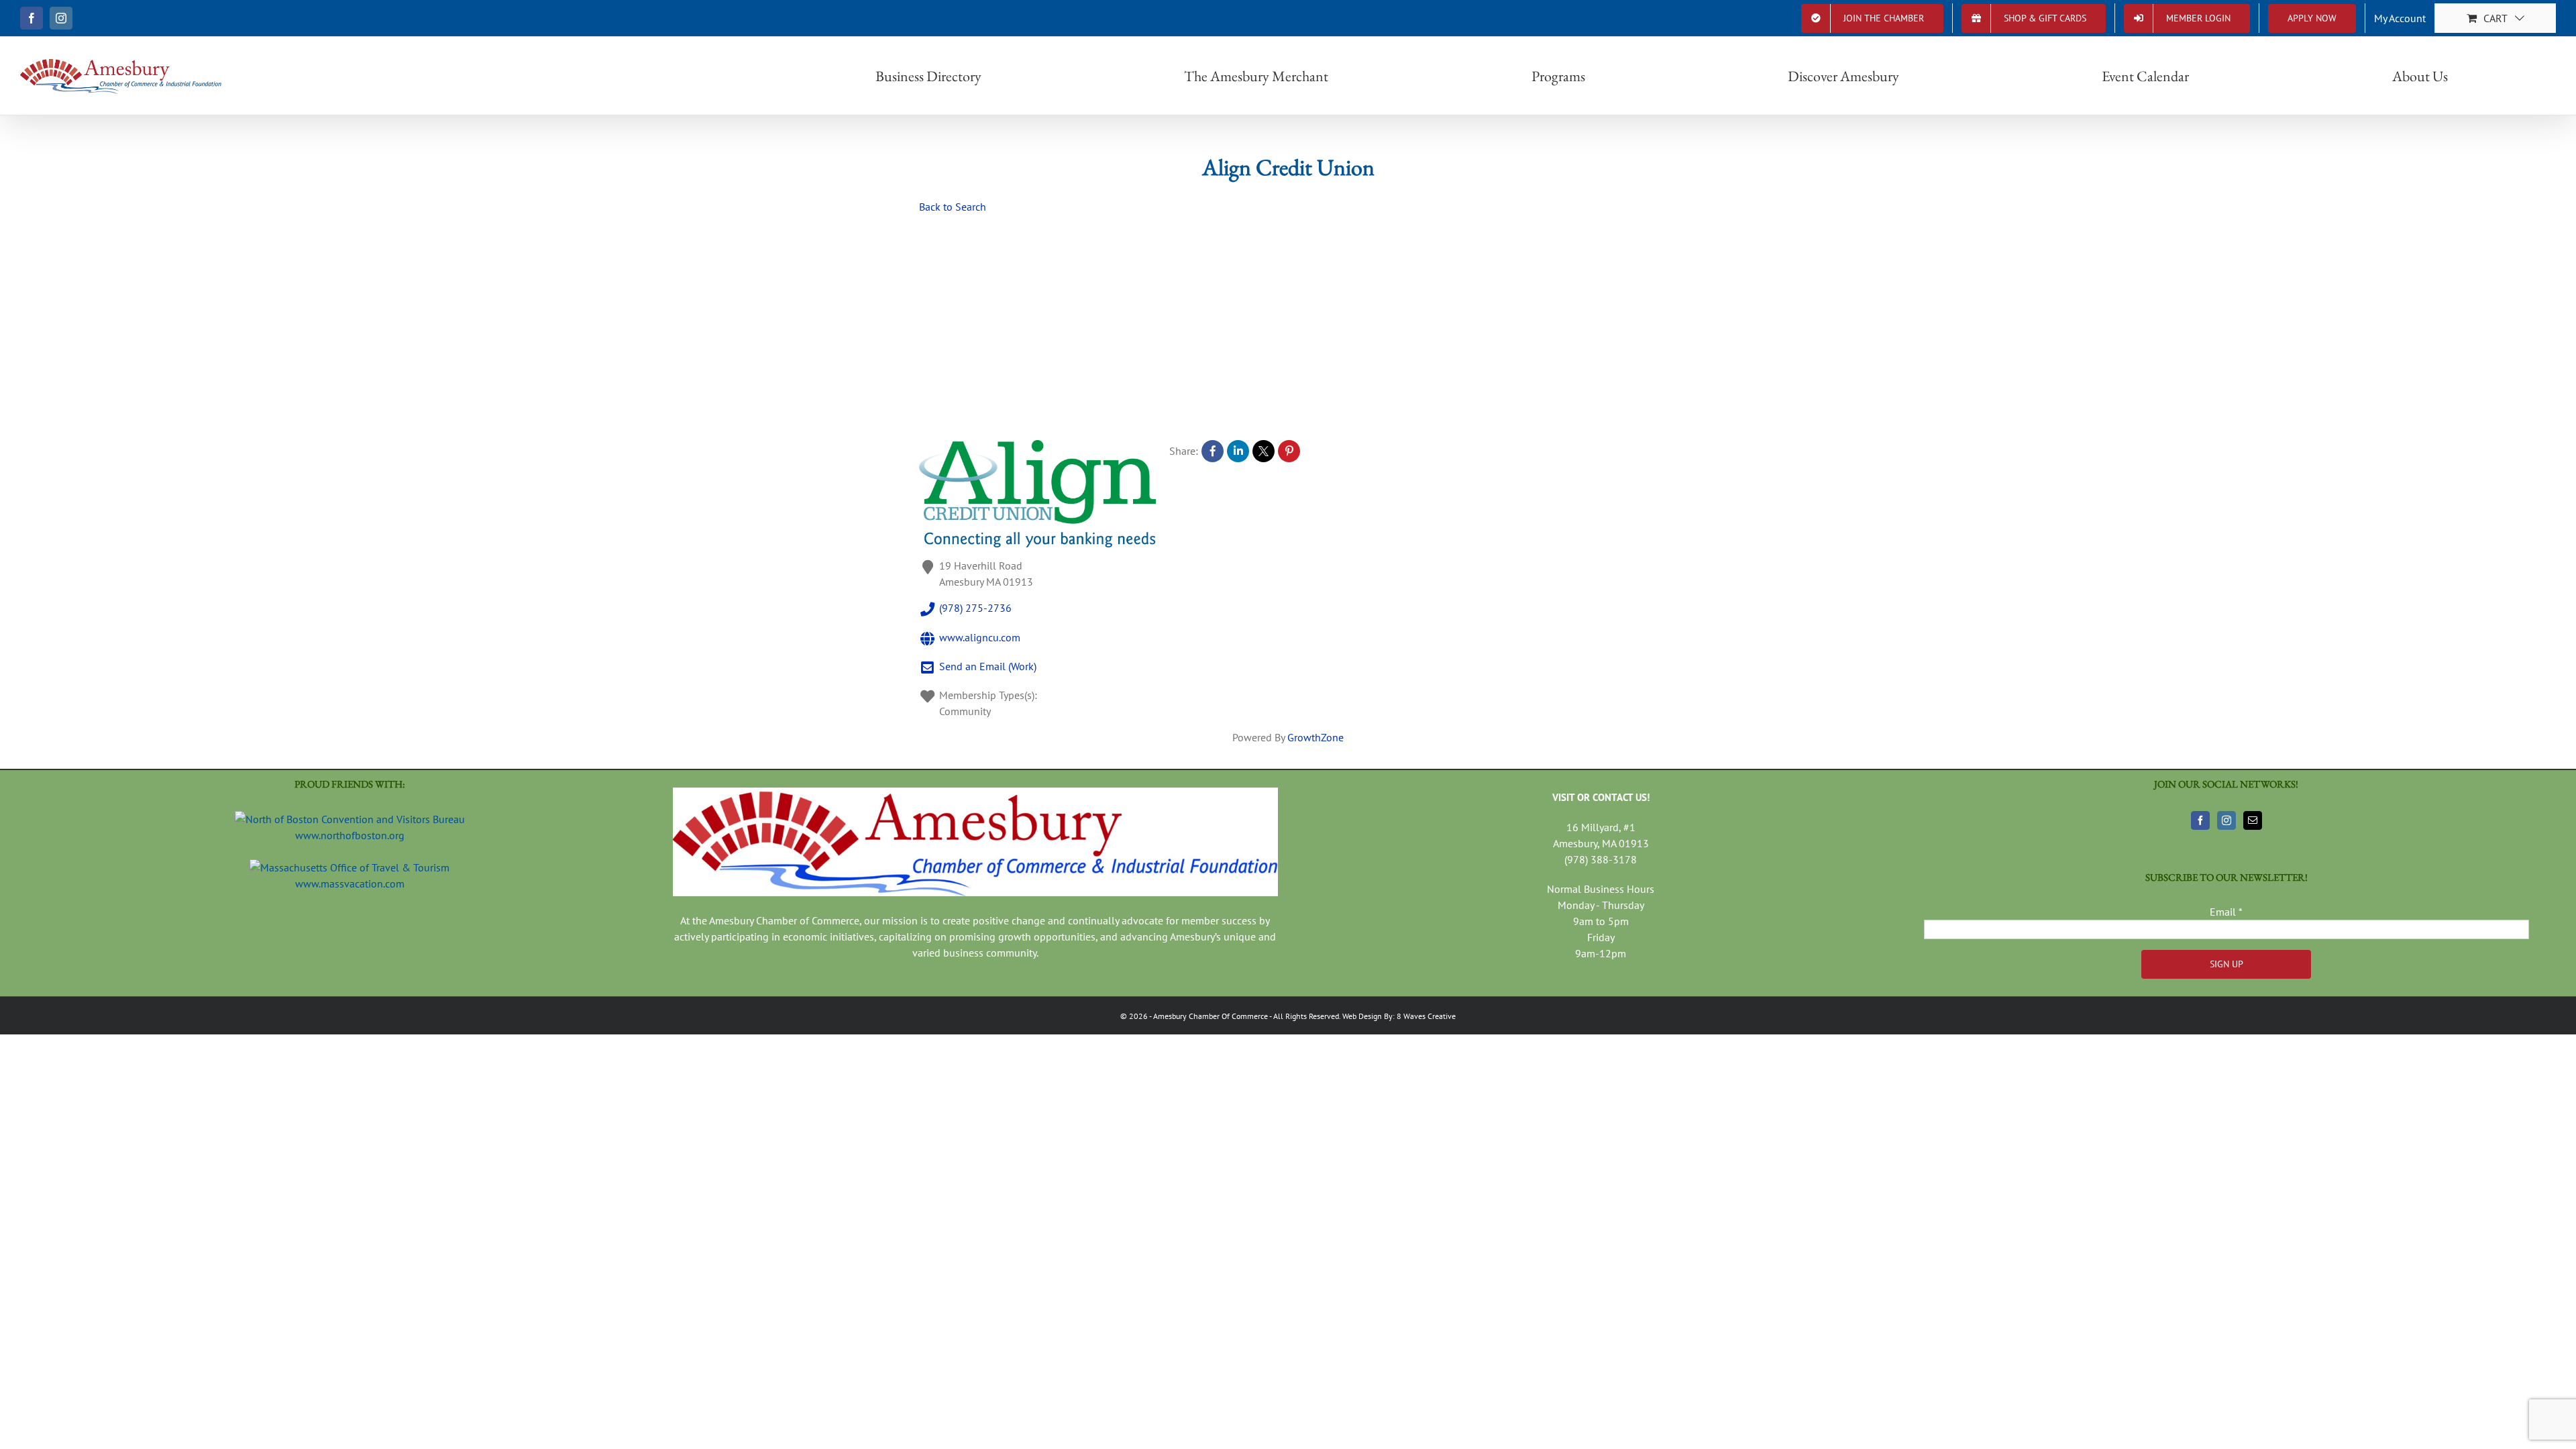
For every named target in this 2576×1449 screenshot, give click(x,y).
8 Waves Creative (1426, 1016)
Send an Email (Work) (988, 666)
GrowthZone (1316, 737)
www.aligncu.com (980, 637)
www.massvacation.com (350, 883)
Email (2226, 912)
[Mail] (2253, 820)
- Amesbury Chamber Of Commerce (1208, 1016)
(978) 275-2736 (975, 608)
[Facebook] (2200, 820)
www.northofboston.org (350, 835)
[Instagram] (2226, 820)
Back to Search (953, 207)
